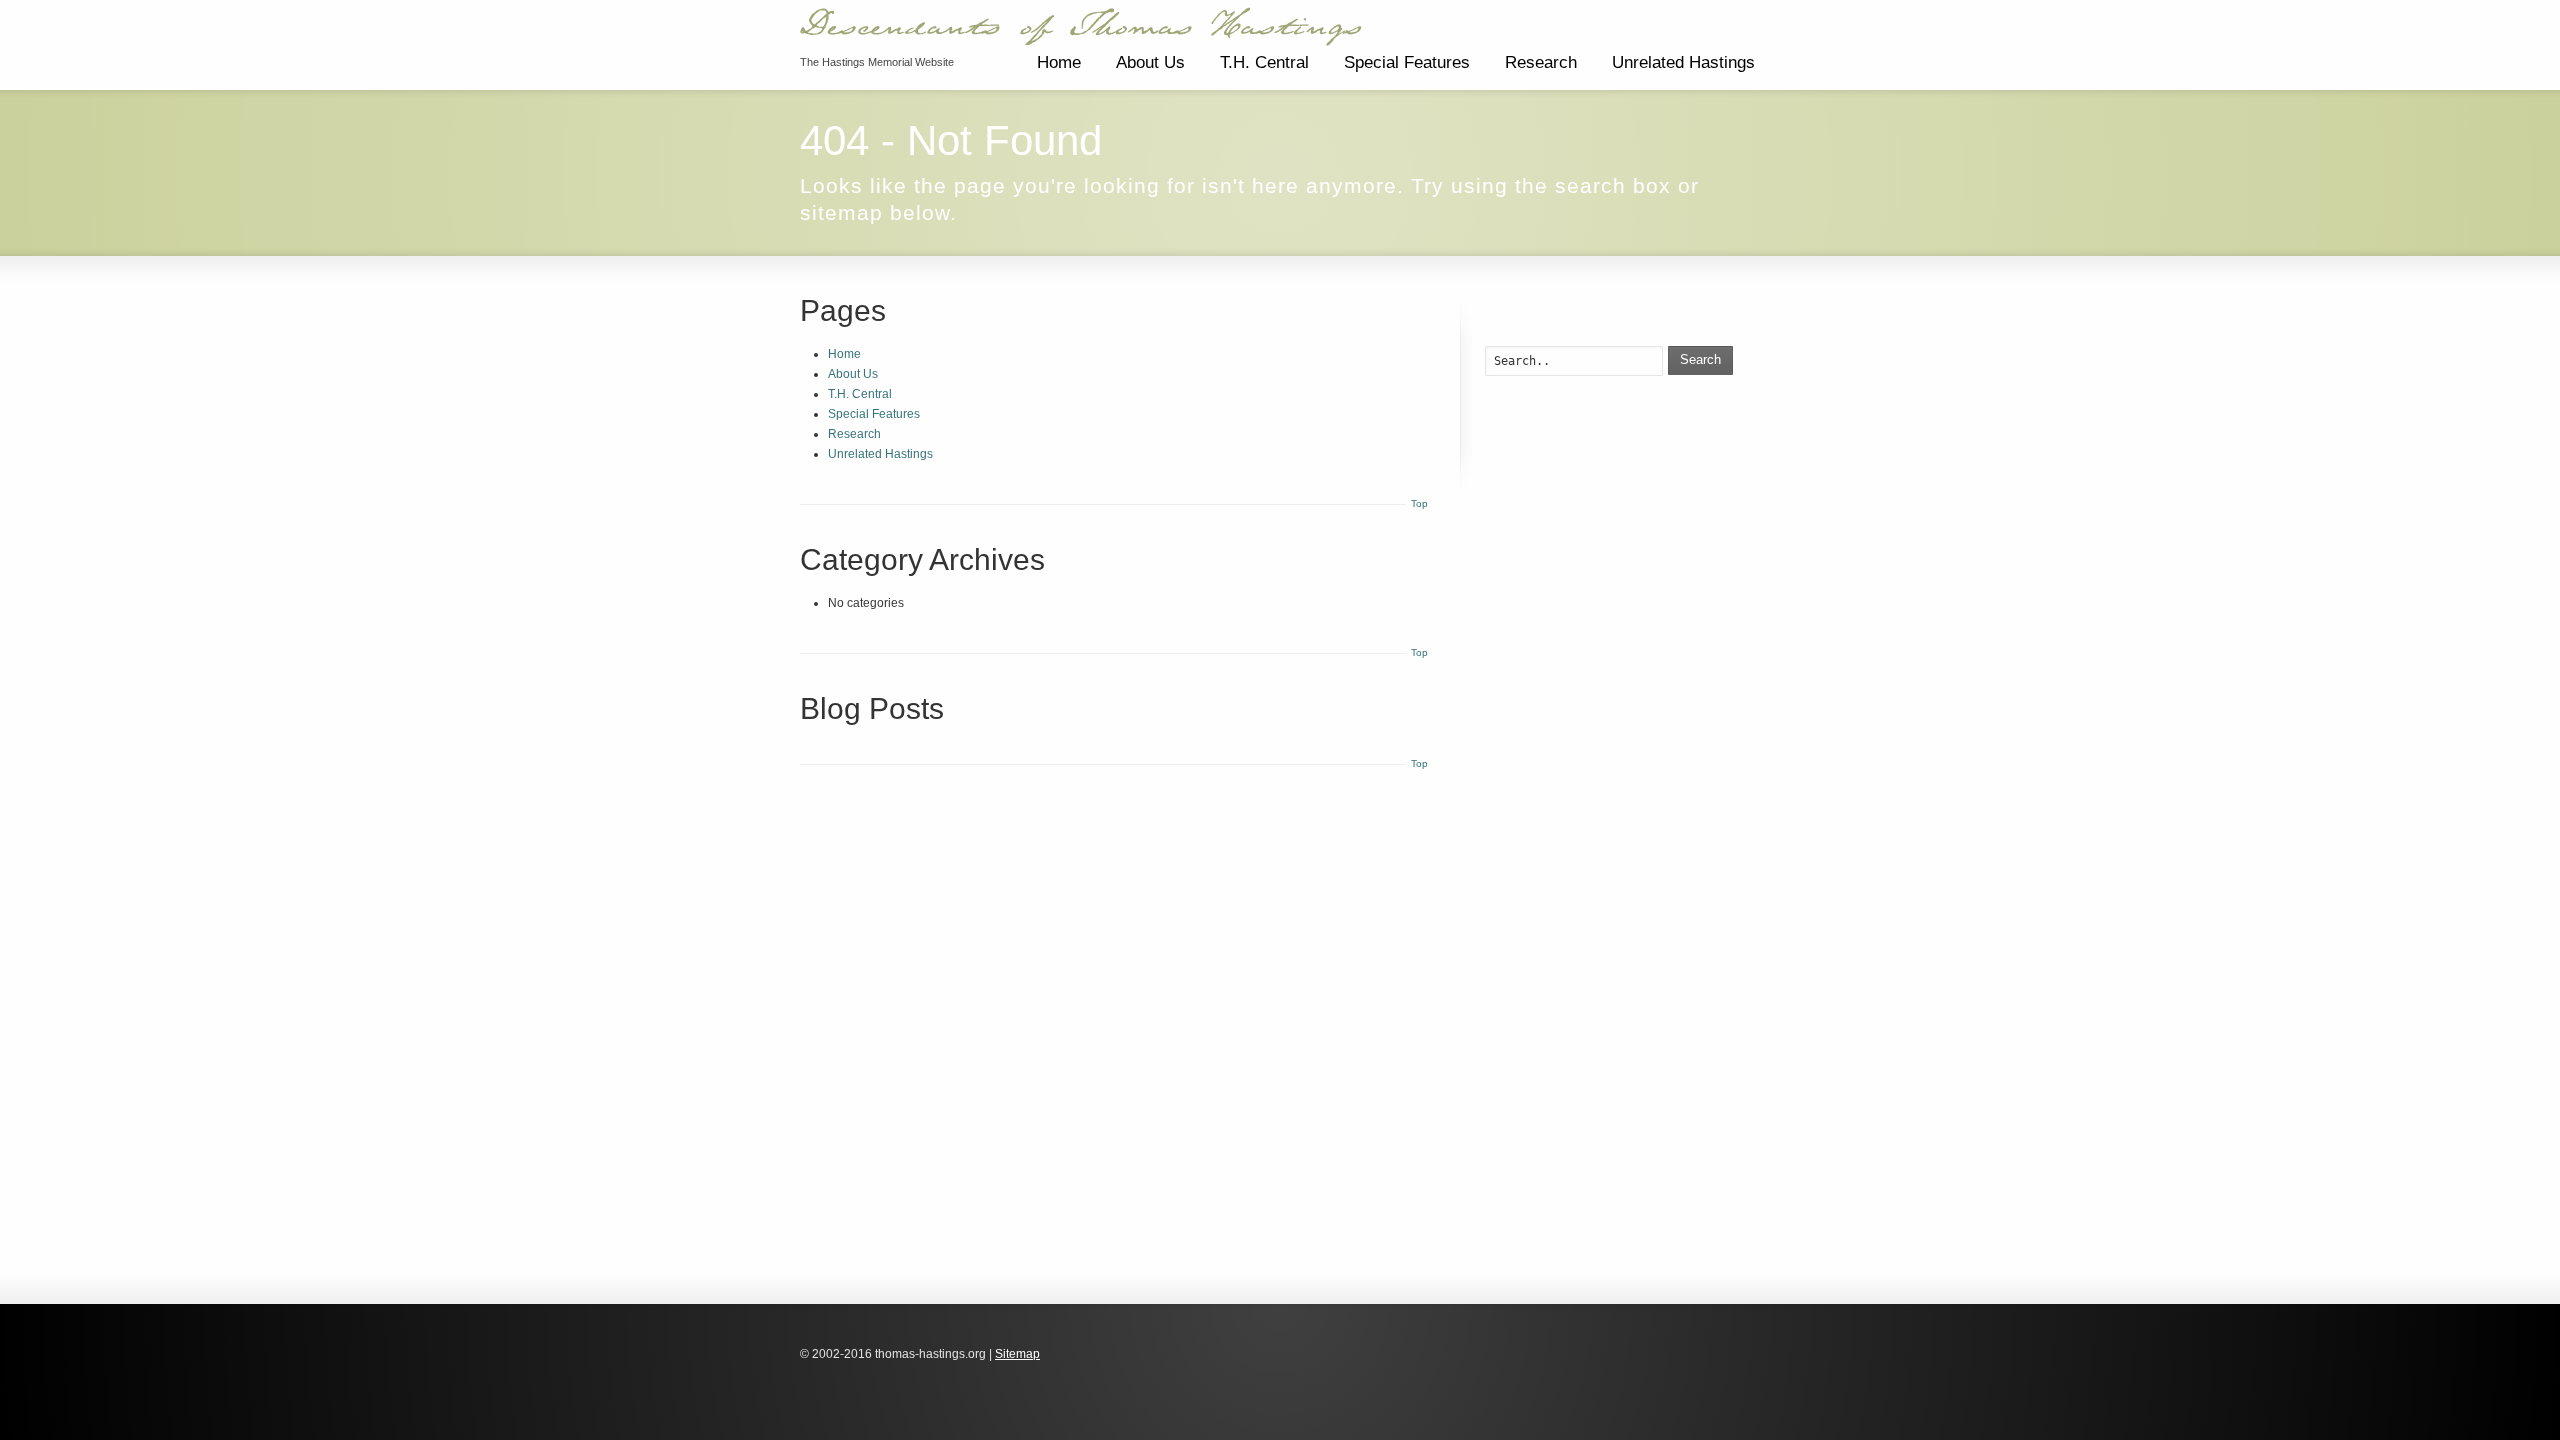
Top (1419, 503)
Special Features (1407, 62)
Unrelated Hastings (1683, 62)
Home (1059, 62)
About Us (1150, 62)
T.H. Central (1264, 62)
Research (1541, 62)
